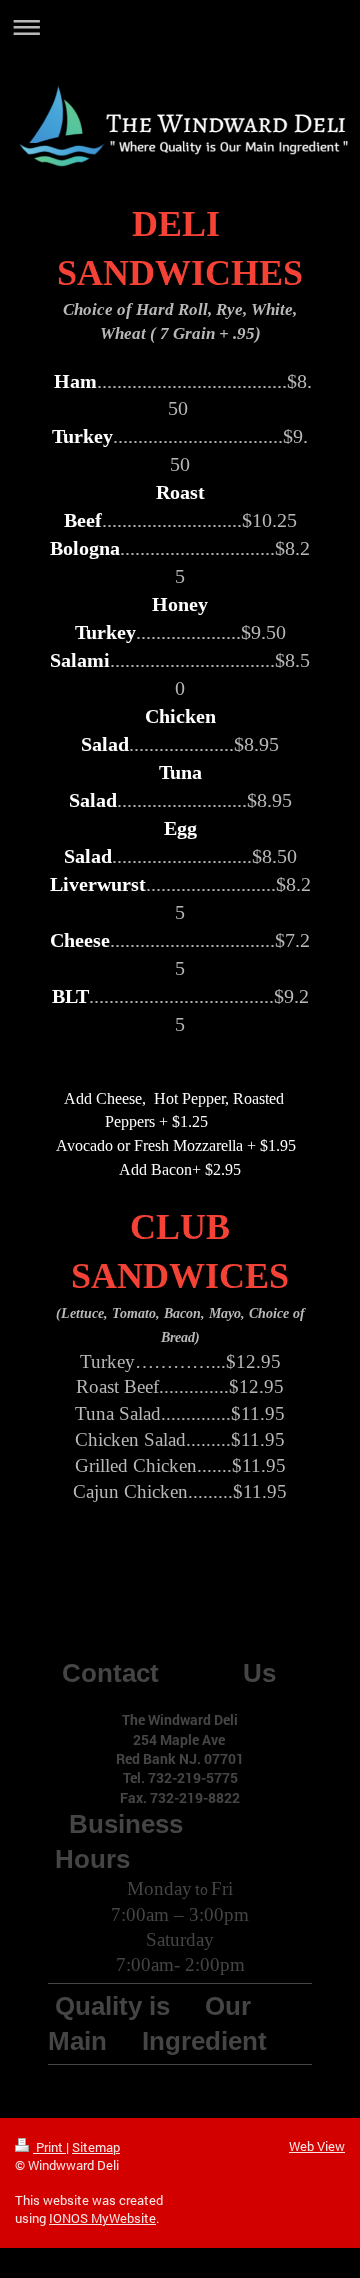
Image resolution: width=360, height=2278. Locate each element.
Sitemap (96, 2147)
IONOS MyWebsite (102, 2218)
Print (49, 2147)
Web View (317, 2146)
